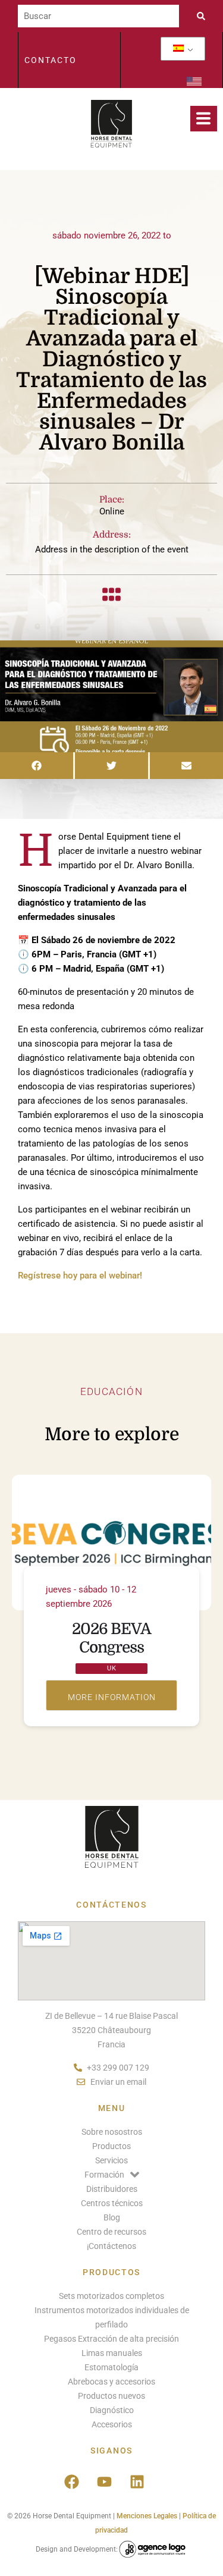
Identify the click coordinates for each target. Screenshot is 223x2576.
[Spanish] (178, 49)
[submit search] (204, 16)
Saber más (111, 1695)
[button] (37, 766)
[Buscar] (98, 16)
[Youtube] (105, 2482)
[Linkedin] (137, 2482)
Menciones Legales (147, 2516)
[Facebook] (72, 2482)
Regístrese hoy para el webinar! (80, 1276)
